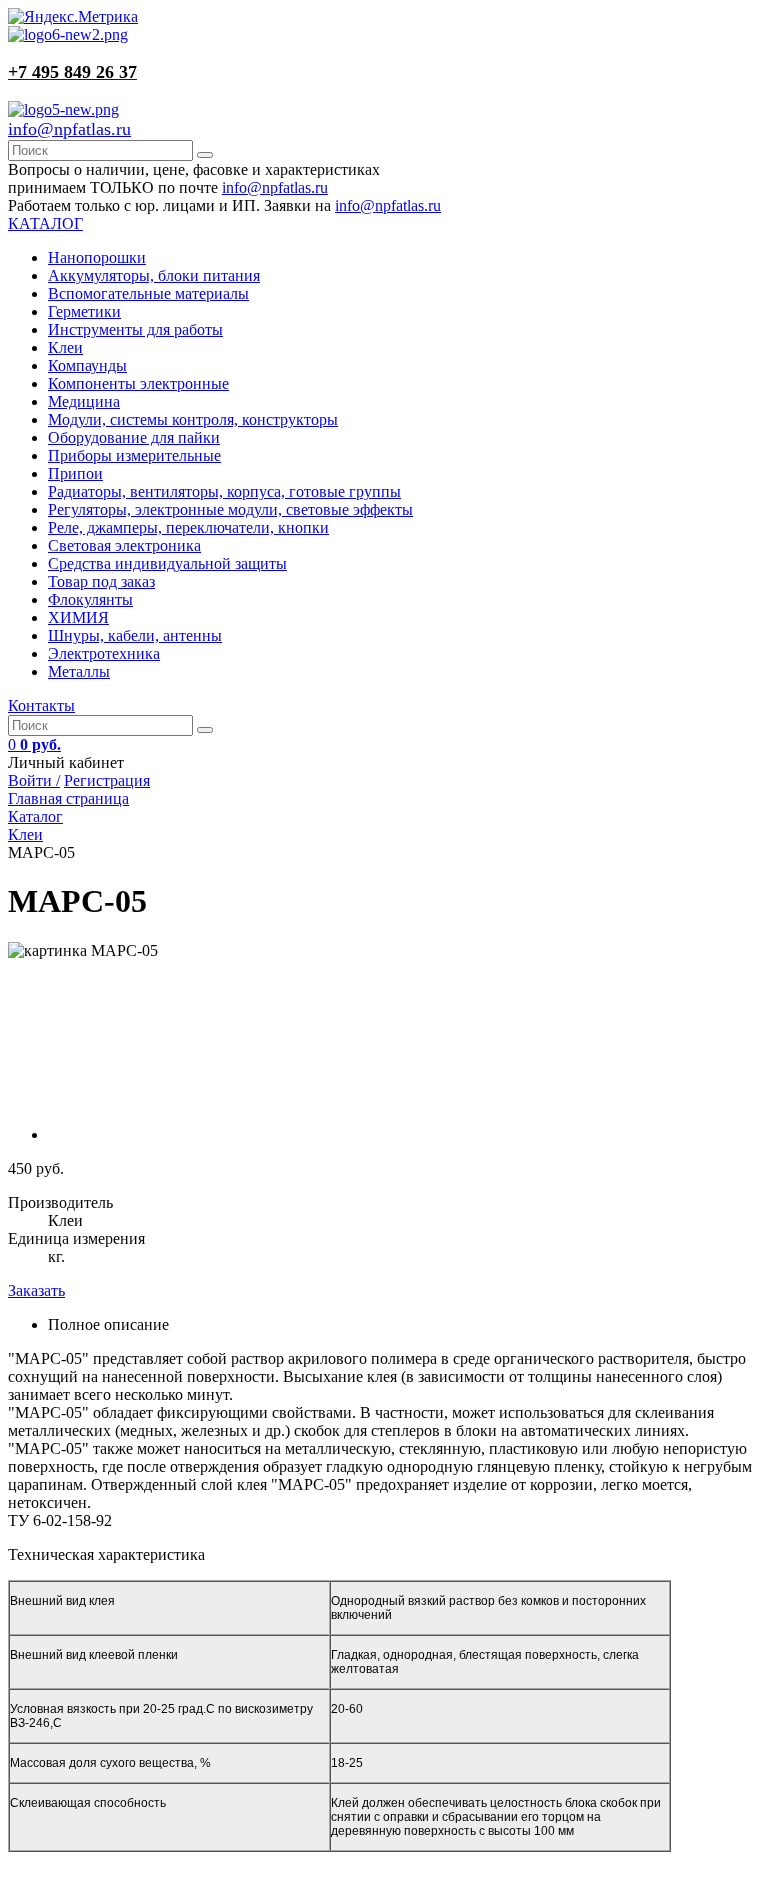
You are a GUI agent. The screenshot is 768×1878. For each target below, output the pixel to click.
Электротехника (104, 653)
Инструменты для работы (135, 329)
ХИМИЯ (78, 617)
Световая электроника (124, 545)
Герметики (84, 311)
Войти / (34, 780)
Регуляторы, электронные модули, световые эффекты (230, 509)
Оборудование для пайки (134, 437)
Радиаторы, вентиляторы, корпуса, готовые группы (224, 491)
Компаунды (87, 365)
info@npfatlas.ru (69, 129)
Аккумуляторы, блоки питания (154, 275)
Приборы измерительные (134, 455)
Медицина (84, 401)
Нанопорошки (97, 257)
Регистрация (107, 780)
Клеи (65, 347)
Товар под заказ (101, 581)
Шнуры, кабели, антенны (135, 635)
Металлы (79, 671)
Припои (75, 473)
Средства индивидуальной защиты (167, 563)
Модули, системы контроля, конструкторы (193, 419)
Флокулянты (90, 599)
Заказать (36, 1290)
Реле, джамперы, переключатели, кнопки (188, 527)
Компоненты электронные (138, 383)
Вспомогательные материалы (148, 293)
